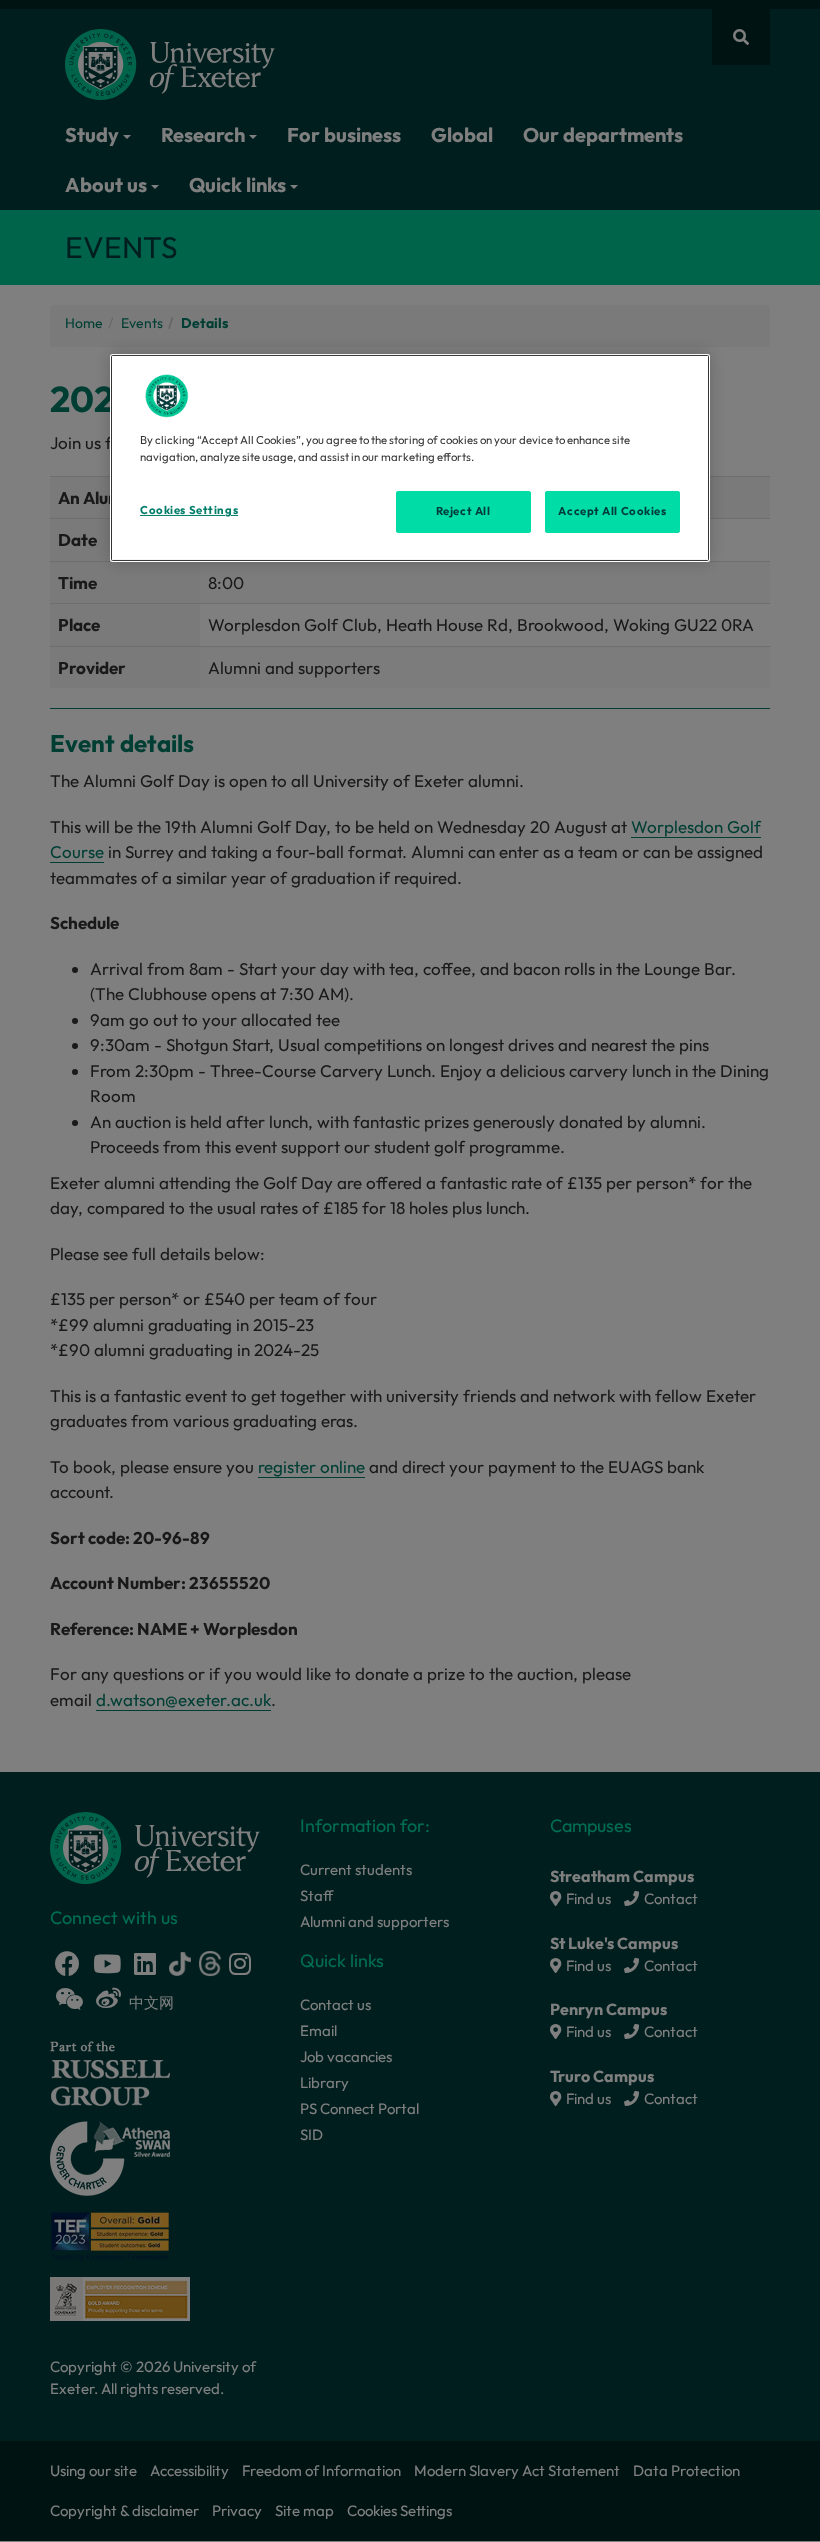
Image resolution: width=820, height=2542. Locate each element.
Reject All (463, 511)
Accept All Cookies (612, 511)
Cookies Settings (189, 510)
